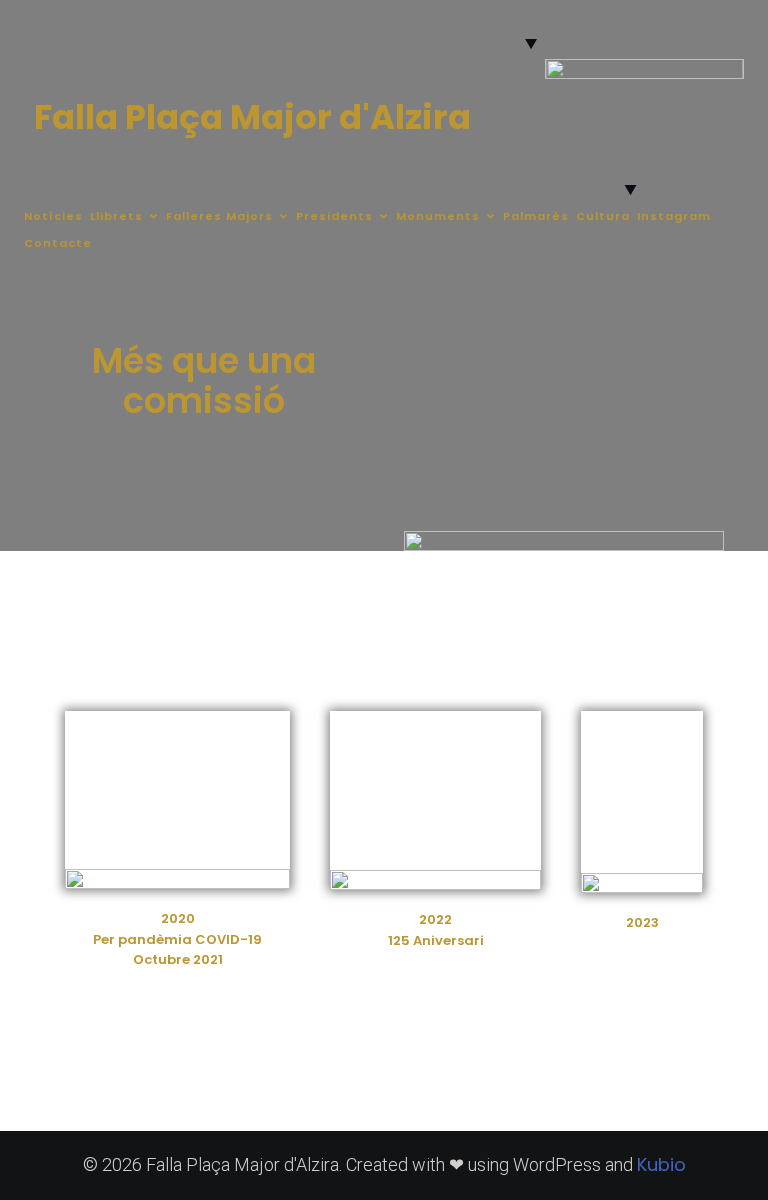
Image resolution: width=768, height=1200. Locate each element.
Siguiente (721, 98)
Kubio (661, 1164)
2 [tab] (632, 157)
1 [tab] (609, 157)
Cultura (603, 216)
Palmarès (536, 216)
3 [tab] (655, 157)
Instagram (674, 216)
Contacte (58, 243)
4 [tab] (678, 157)
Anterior (568, 98)
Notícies (53, 216)
